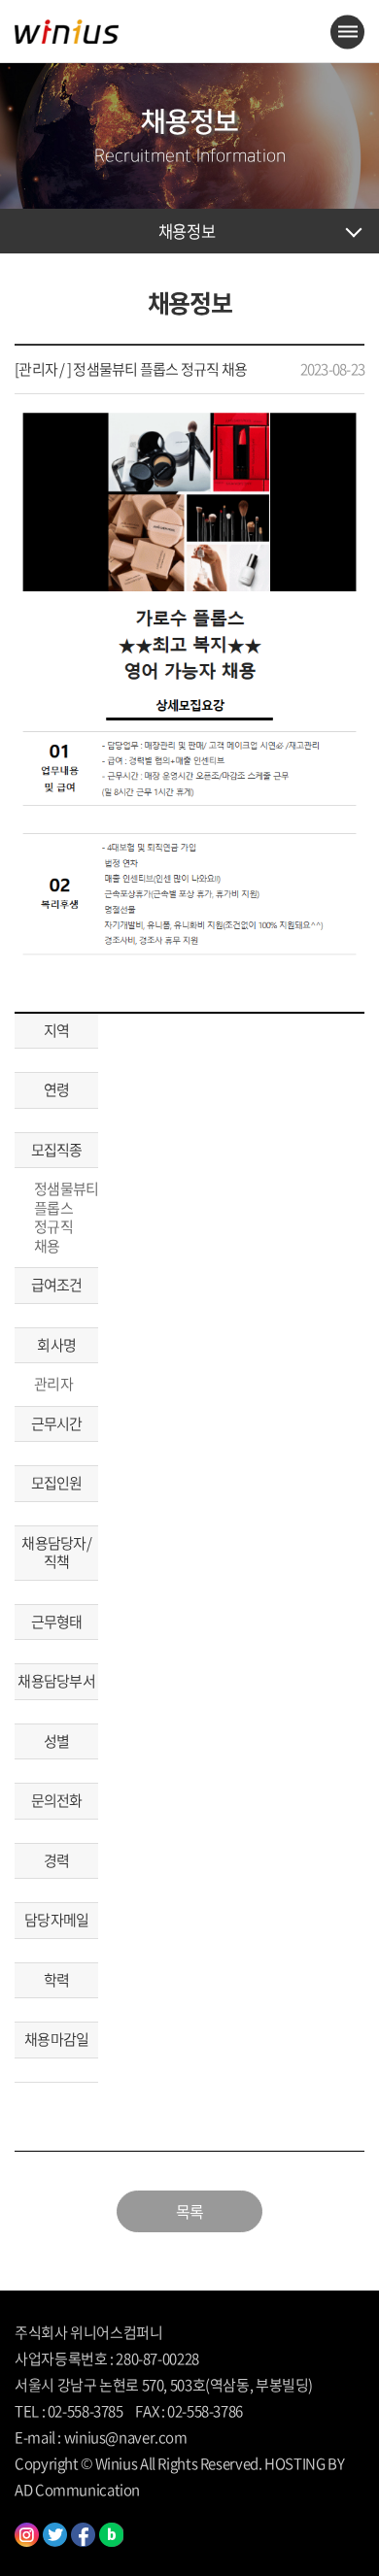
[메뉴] (347, 32)
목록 (189, 2211)
